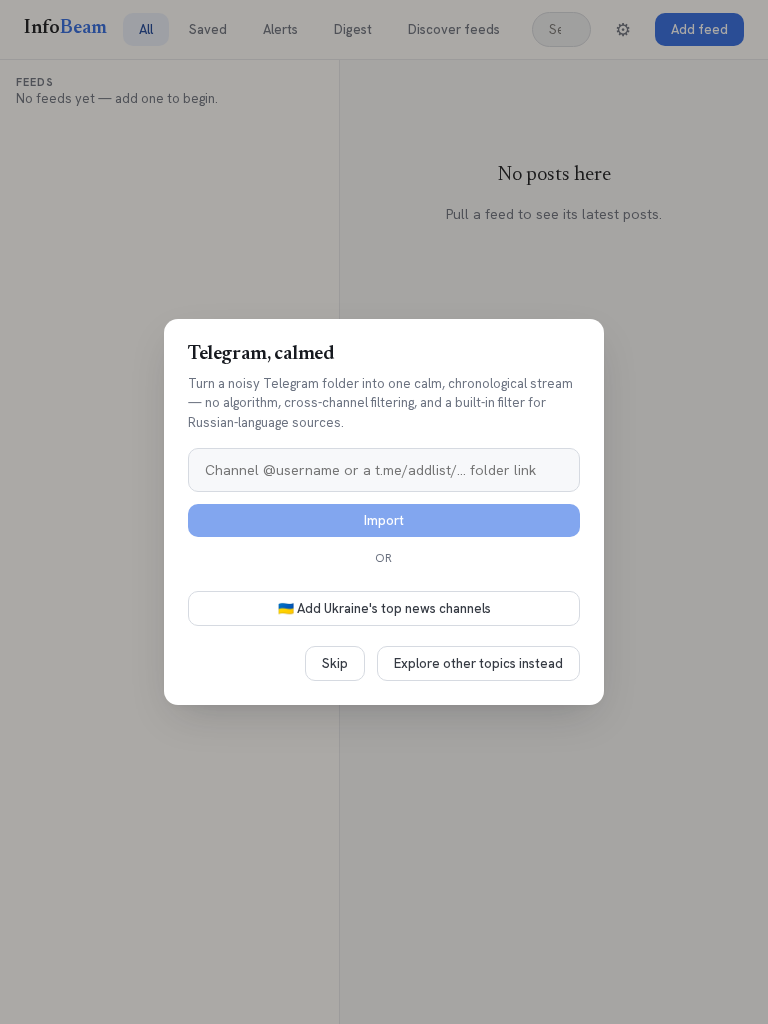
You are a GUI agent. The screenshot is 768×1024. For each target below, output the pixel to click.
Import (384, 520)
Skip (335, 663)
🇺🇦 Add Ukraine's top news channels (384, 608)
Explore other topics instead (478, 663)
